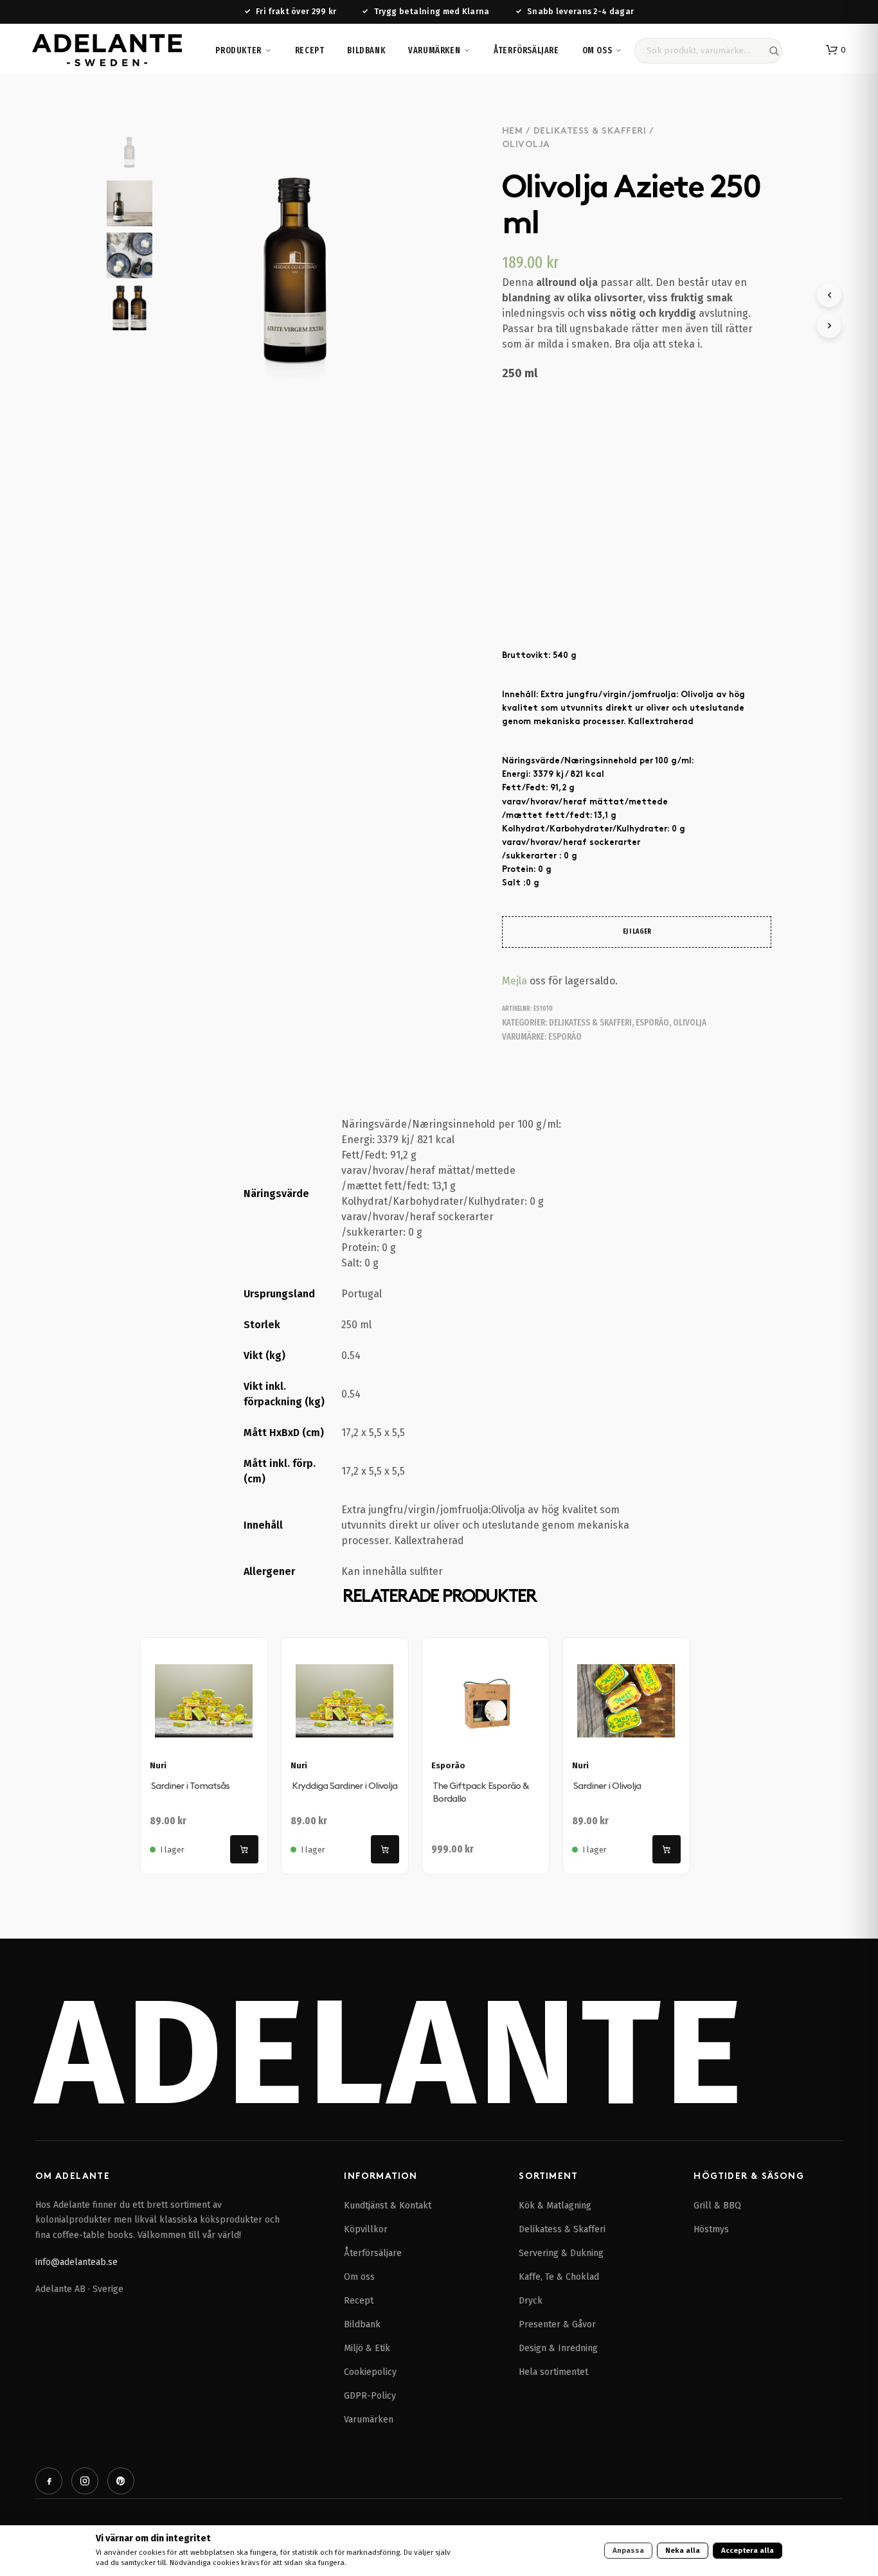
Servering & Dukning (561, 2253)
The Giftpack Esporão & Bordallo (480, 1792)
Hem (513, 131)
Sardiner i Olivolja (607, 1786)
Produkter (238, 50)
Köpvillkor (366, 2229)
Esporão (652, 1023)
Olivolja (526, 145)
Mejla (515, 981)
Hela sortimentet (553, 2372)
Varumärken (434, 50)
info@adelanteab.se (76, 2262)
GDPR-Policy (370, 2396)
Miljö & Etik (367, 2348)
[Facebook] (49, 2481)
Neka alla (683, 2550)
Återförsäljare (526, 50)
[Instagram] (85, 2481)
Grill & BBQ (717, 2206)
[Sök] (774, 51)
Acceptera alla (748, 2550)
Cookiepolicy (370, 2372)
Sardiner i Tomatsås (190, 1786)
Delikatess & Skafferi (590, 131)
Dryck (531, 2301)
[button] (836, 50)
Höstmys (711, 2229)
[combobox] (708, 51)
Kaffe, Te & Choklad (559, 2277)
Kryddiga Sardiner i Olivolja (345, 1786)
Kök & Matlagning (555, 2206)
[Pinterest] (121, 2481)
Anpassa (628, 2550)
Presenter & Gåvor (557, 2324)
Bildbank (366, 50)
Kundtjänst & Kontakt (388, 2206)
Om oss (597, 50)
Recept (310, 50)
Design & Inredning (558, 2348)
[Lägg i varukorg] (244, 1849)
